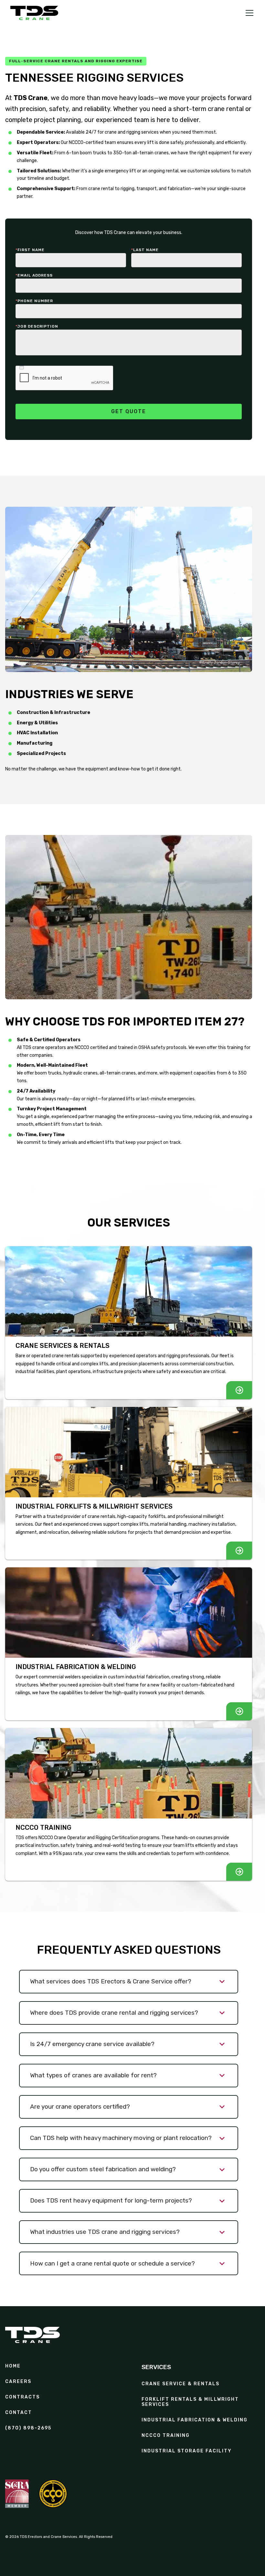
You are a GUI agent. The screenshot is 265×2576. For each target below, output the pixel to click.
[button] (248, 13)
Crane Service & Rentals (180, 2384)
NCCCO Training (166, 2436)
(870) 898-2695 (28, 2428)
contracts (22, 2397)
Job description (37, 326)
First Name (30, 250)
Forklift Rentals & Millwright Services (190, 2402)
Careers (18, 2382)
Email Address (34, 275)
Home (13, 2366)
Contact (19, 2413)
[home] (34, 13)
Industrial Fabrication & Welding (195, 2420)
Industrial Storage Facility (187, 2451)
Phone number (34, 301)
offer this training (225, 1048)
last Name (145, 250)
